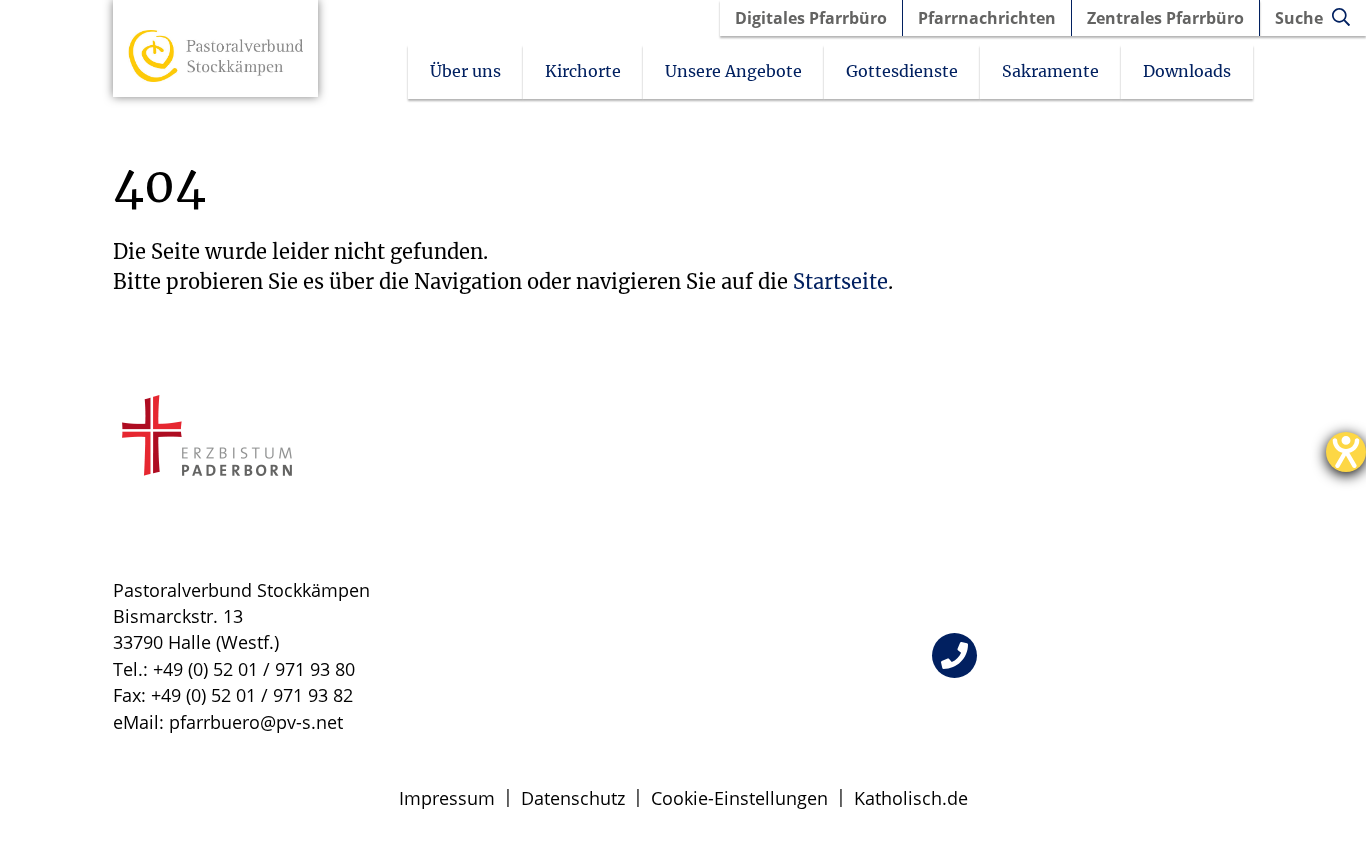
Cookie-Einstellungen (739, 798)
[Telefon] (954, 655)
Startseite (840, 281)
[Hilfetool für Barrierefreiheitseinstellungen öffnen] (1346, 452)
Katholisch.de (911, 798)
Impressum (447, 798)
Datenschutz (573, 798)
